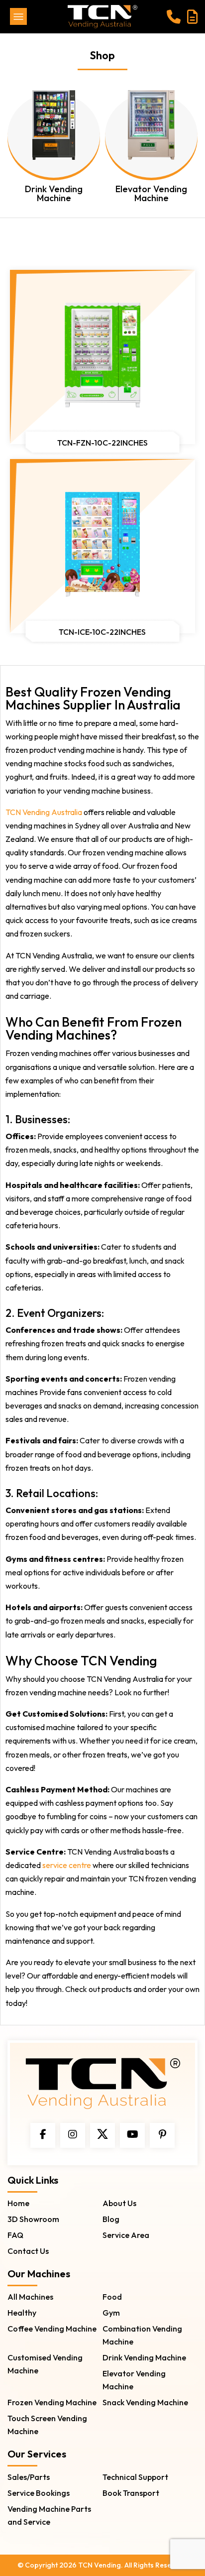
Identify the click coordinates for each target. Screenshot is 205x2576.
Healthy (22, 2313)
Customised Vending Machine (45, 2364)
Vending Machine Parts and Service (49, 2515)
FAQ (15, 2235)
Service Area (126, 2235)
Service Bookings (39, 2493)
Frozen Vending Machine (52, 2402)
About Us (119, 2203)
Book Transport (131, 2493)
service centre (67, 1865)
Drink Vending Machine (144, 2357)
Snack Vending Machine (145, 2402)
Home (18, 2203)
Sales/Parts (29, 2477)
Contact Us (28, 2251)
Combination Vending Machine (142, 2335)
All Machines (30, 2297)
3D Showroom (33, 2219)
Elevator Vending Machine (134, 2380)
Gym (111, 2313)
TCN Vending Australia (44, 812)
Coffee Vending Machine (52, 2329)
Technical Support (135, 2477)
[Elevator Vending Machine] (151, 134)
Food (112, 2297)
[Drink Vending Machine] (54, 134)
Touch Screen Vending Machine (47, 2425)
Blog (111, 2219)
